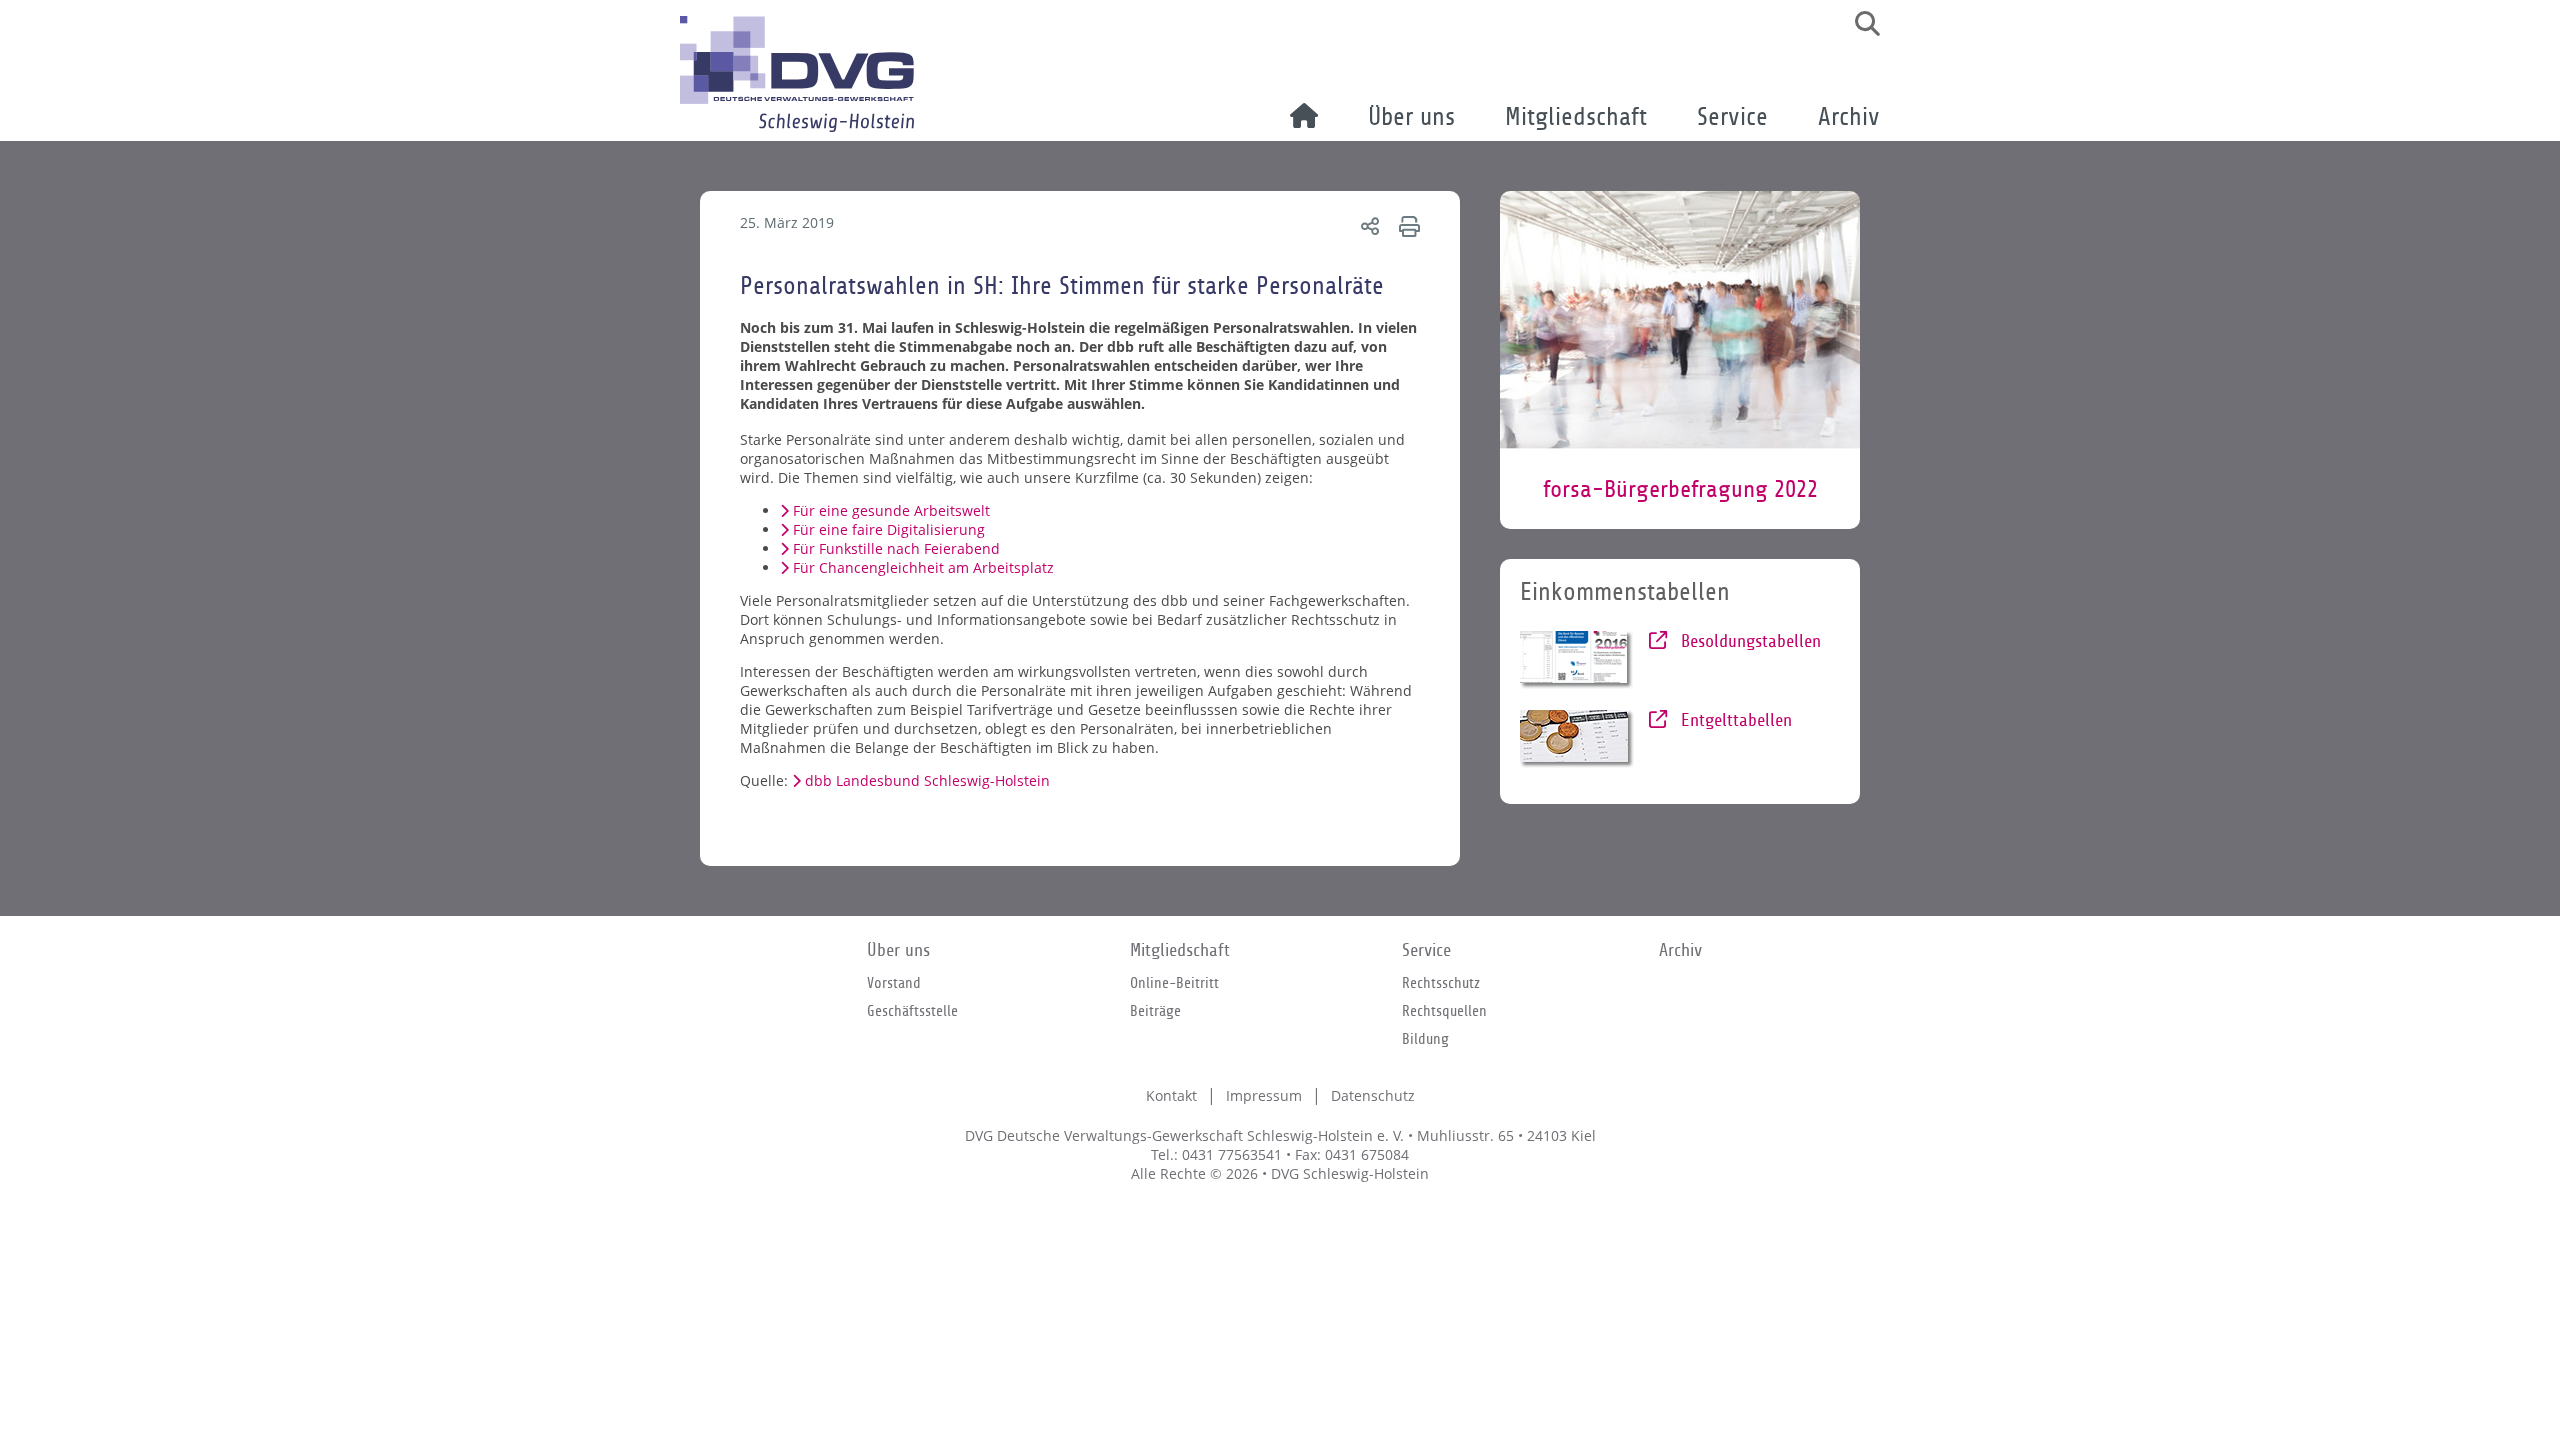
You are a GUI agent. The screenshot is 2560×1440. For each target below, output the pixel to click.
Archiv (1849, 117)
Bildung (1425, 1039)
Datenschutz (1373, 1095)
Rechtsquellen (1444, 1011)
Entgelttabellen (1734, 720)
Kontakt (1171, 1095)
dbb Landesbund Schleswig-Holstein (927, 780)
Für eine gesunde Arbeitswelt (891, 510)
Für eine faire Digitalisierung (889, 529)
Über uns (1411, 117)
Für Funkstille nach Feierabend (896, 548)
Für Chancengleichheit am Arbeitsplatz (923, 567)
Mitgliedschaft (1576, 117)
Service (1732, 117)
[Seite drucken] (1406, 225)
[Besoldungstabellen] (1577, 660)
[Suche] (1860, 24)
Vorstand (894, 983)
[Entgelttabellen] (1577, 739)
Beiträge (1155, 1011)
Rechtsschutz (1441, 983)
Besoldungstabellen (1748, 641)
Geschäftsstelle (912, 1011)
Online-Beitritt (1174, 983)
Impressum (1264, 1095)
